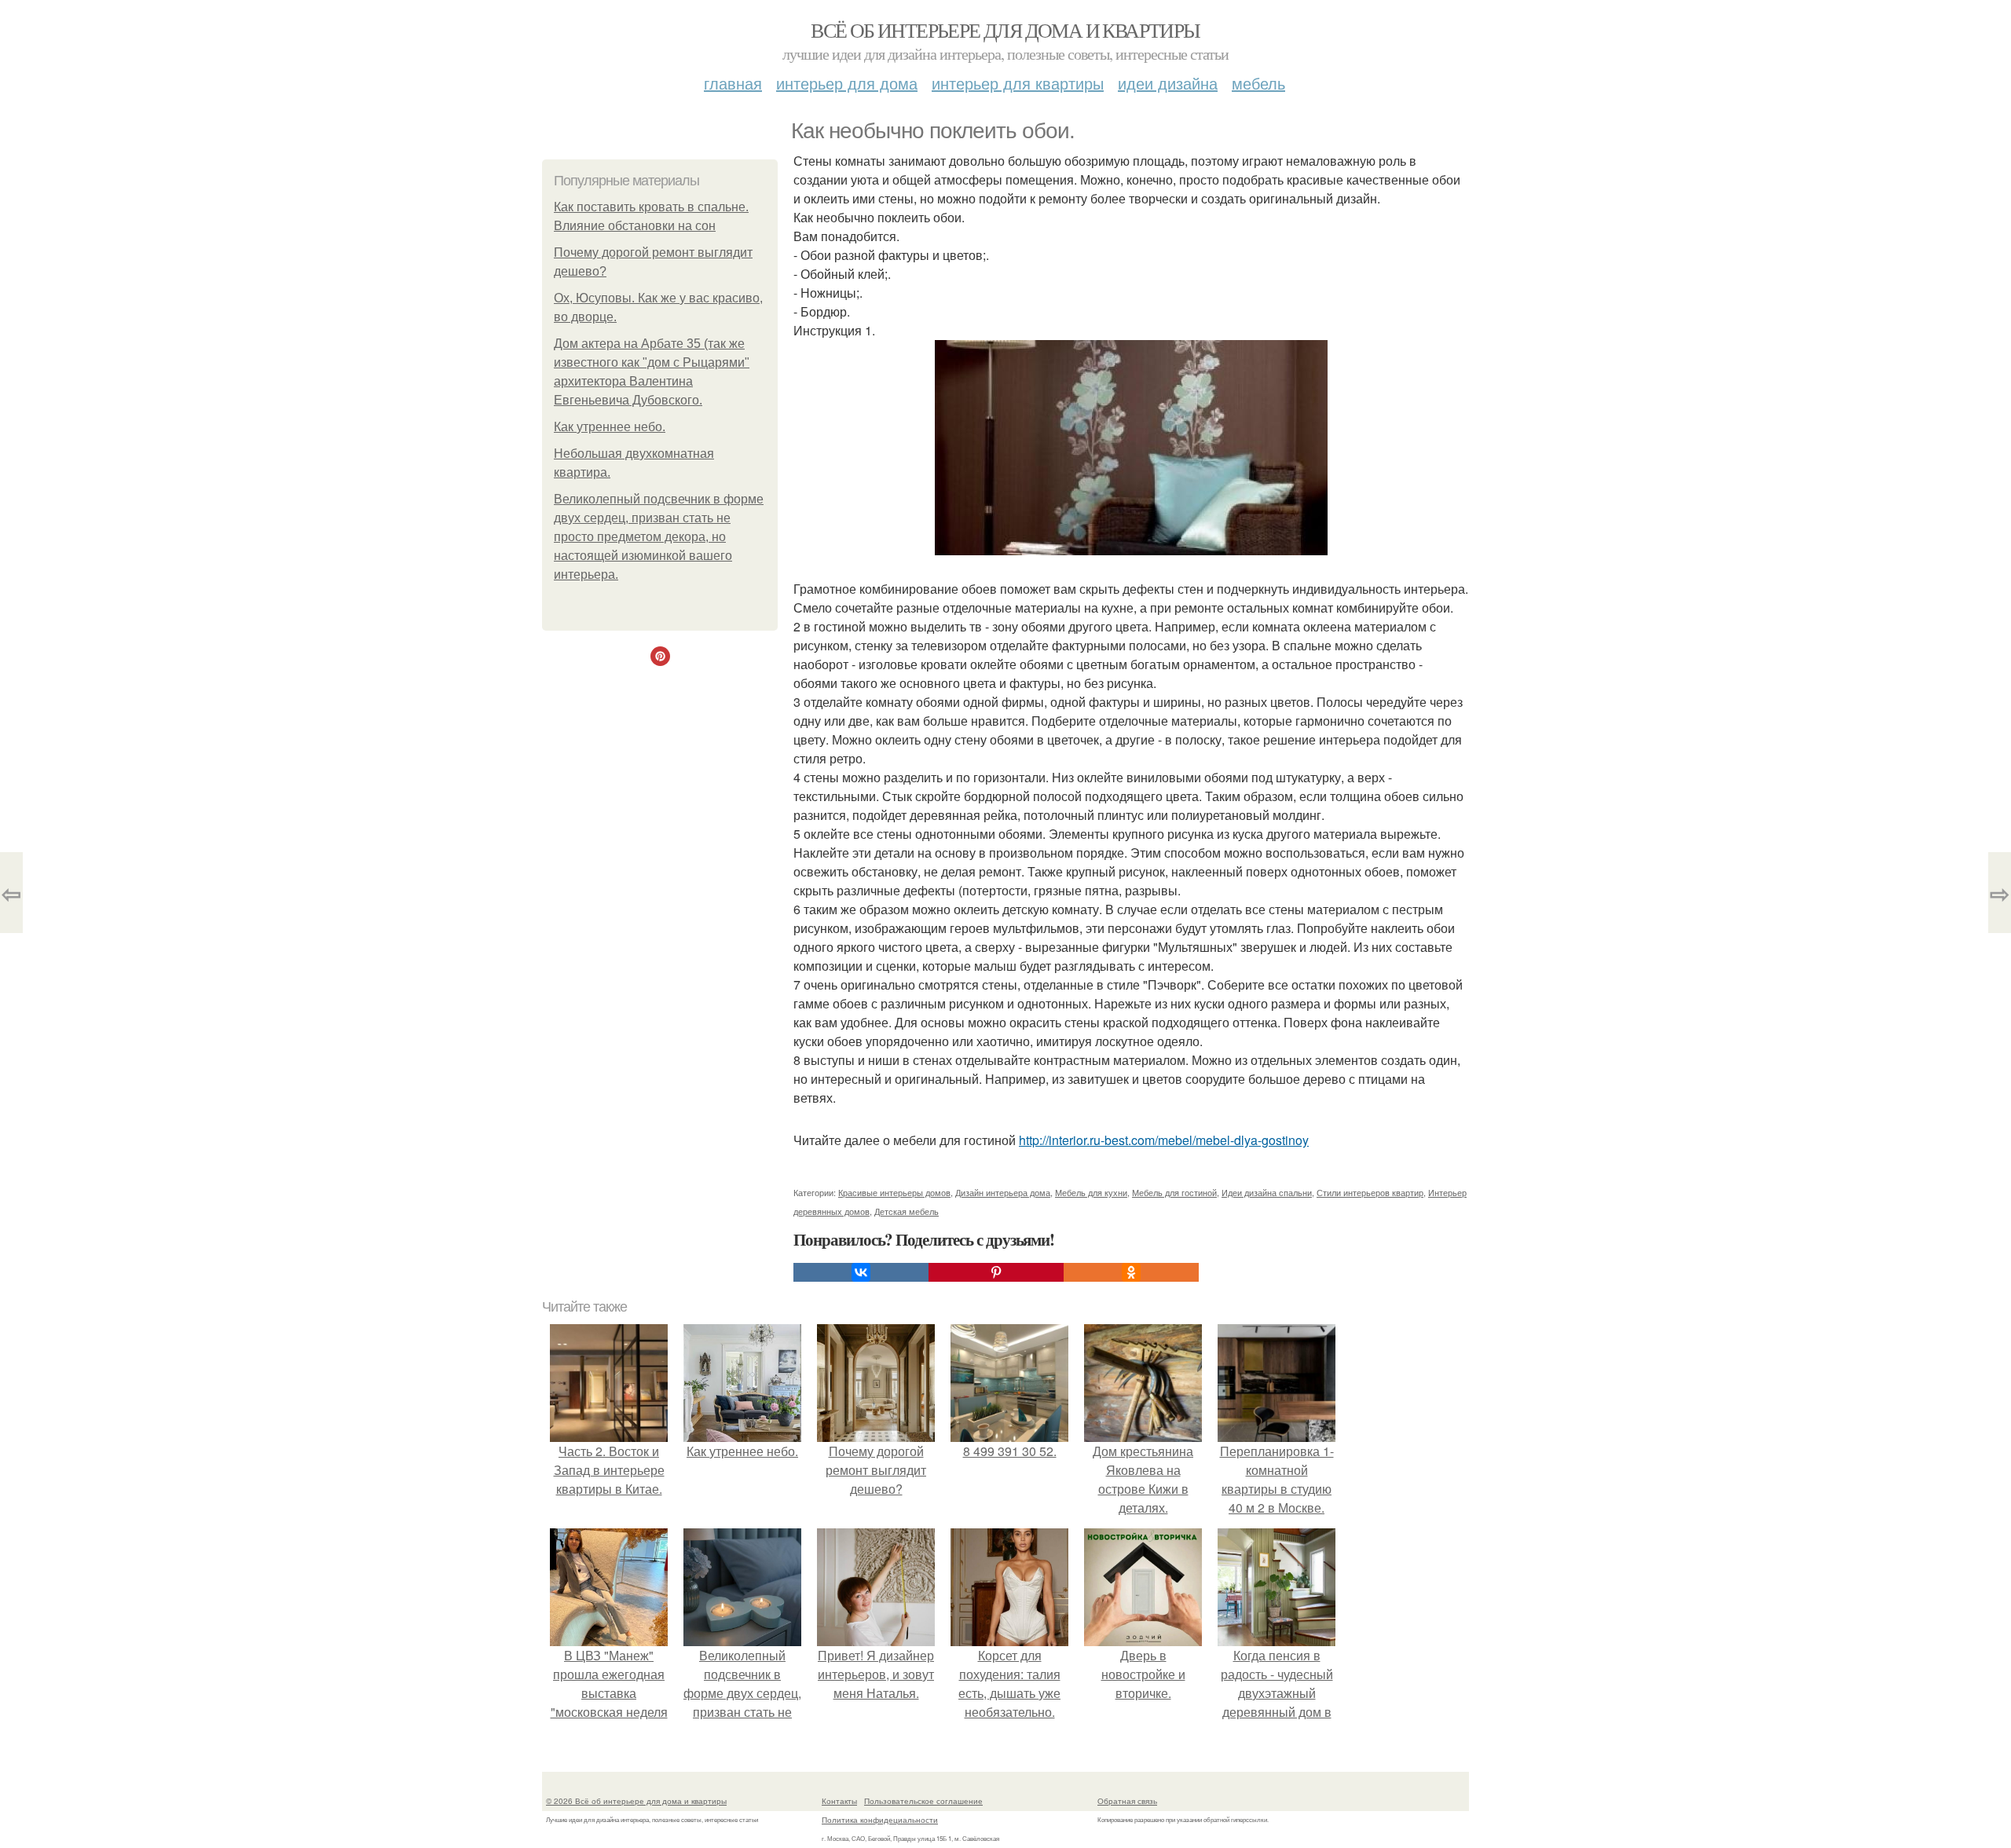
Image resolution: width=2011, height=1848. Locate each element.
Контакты (839, 1801)
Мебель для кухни (1091, 1192)
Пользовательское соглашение (923, 1801)
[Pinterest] (996, 1272)
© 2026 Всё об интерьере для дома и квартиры (636, 1801)
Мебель (1258, 83)
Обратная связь (1127, 1801)
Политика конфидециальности (880, 1820)
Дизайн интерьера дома (1003, 1192)
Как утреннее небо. (610, 427)
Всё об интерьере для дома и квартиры (1005, 30)
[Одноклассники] (1131, 1272)
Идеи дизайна (1168, 83)
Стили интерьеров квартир (1370, 1192)
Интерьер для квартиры (1018, 83)
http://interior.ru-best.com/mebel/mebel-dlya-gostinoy (1164, 1140)
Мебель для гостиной (1174, 1192)
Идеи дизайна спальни (1267, 1192)
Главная (733, 83)
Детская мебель (907, 1211)
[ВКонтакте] (861, 1272)
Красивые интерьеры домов (894, 1192)
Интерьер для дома (847, 83)
